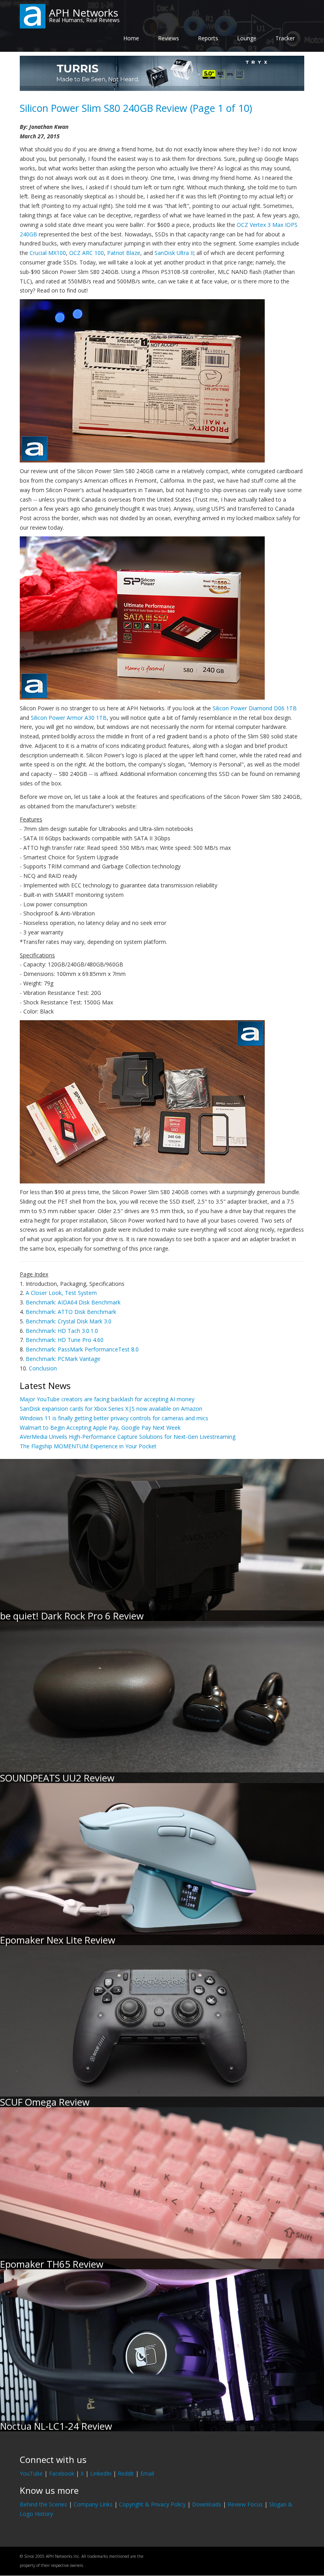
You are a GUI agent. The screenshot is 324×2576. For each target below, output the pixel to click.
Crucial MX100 (48, 253)
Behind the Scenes (43, 2504)
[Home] (33, 16)
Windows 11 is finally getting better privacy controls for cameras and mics (114, 1418)
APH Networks (84, 13)
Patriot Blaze (124, 253)
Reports (208, 38)
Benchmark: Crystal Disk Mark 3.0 (69, 1321)
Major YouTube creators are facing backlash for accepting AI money (107, 1399)
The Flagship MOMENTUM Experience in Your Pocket (88, 1446)
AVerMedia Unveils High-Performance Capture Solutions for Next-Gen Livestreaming (128, 1437)
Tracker (285, 38)
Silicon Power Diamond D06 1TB (255, 708)
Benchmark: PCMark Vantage (63, 1359)
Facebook (62, 2473)
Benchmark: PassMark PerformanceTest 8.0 (82, 1349)
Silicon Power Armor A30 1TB (69, 718)
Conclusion (43, 1368)
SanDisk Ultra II (174, 253)
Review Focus (245, 2504)
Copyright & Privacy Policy (152, 2504)
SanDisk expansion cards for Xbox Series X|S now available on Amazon (111, 1409)
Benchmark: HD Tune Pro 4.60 (65, 1340)
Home (131, 38)
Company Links (93, 2504)
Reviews (169, 38)
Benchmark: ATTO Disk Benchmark (71, 1312)
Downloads (207, 2504)
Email (147, 2473)
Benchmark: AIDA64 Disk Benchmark (73, 1302)
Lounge (247, 38)
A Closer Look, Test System (61, 1293)
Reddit (126, 2473)
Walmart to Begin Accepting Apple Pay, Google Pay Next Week (100, 1428)
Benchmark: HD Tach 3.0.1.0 (62, 1331)
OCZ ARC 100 (87, 253)
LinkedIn (101, 2473)
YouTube (31, 2473)
